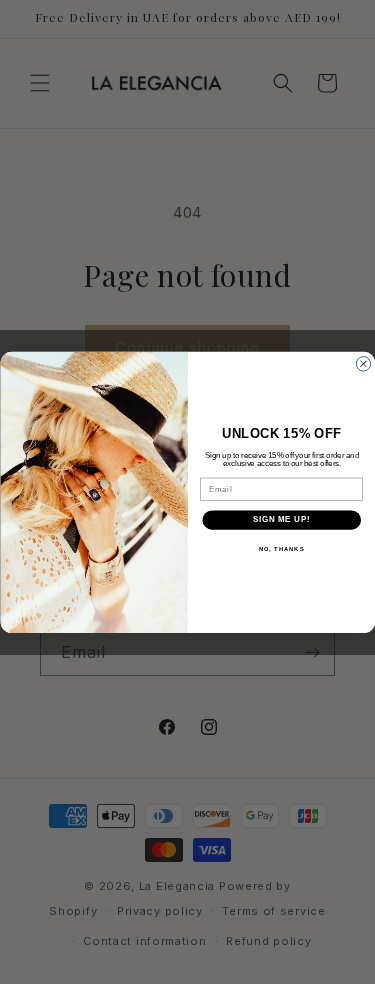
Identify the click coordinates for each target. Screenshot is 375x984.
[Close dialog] (363, 363)
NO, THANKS (281, 548)
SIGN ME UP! (281, 520)
